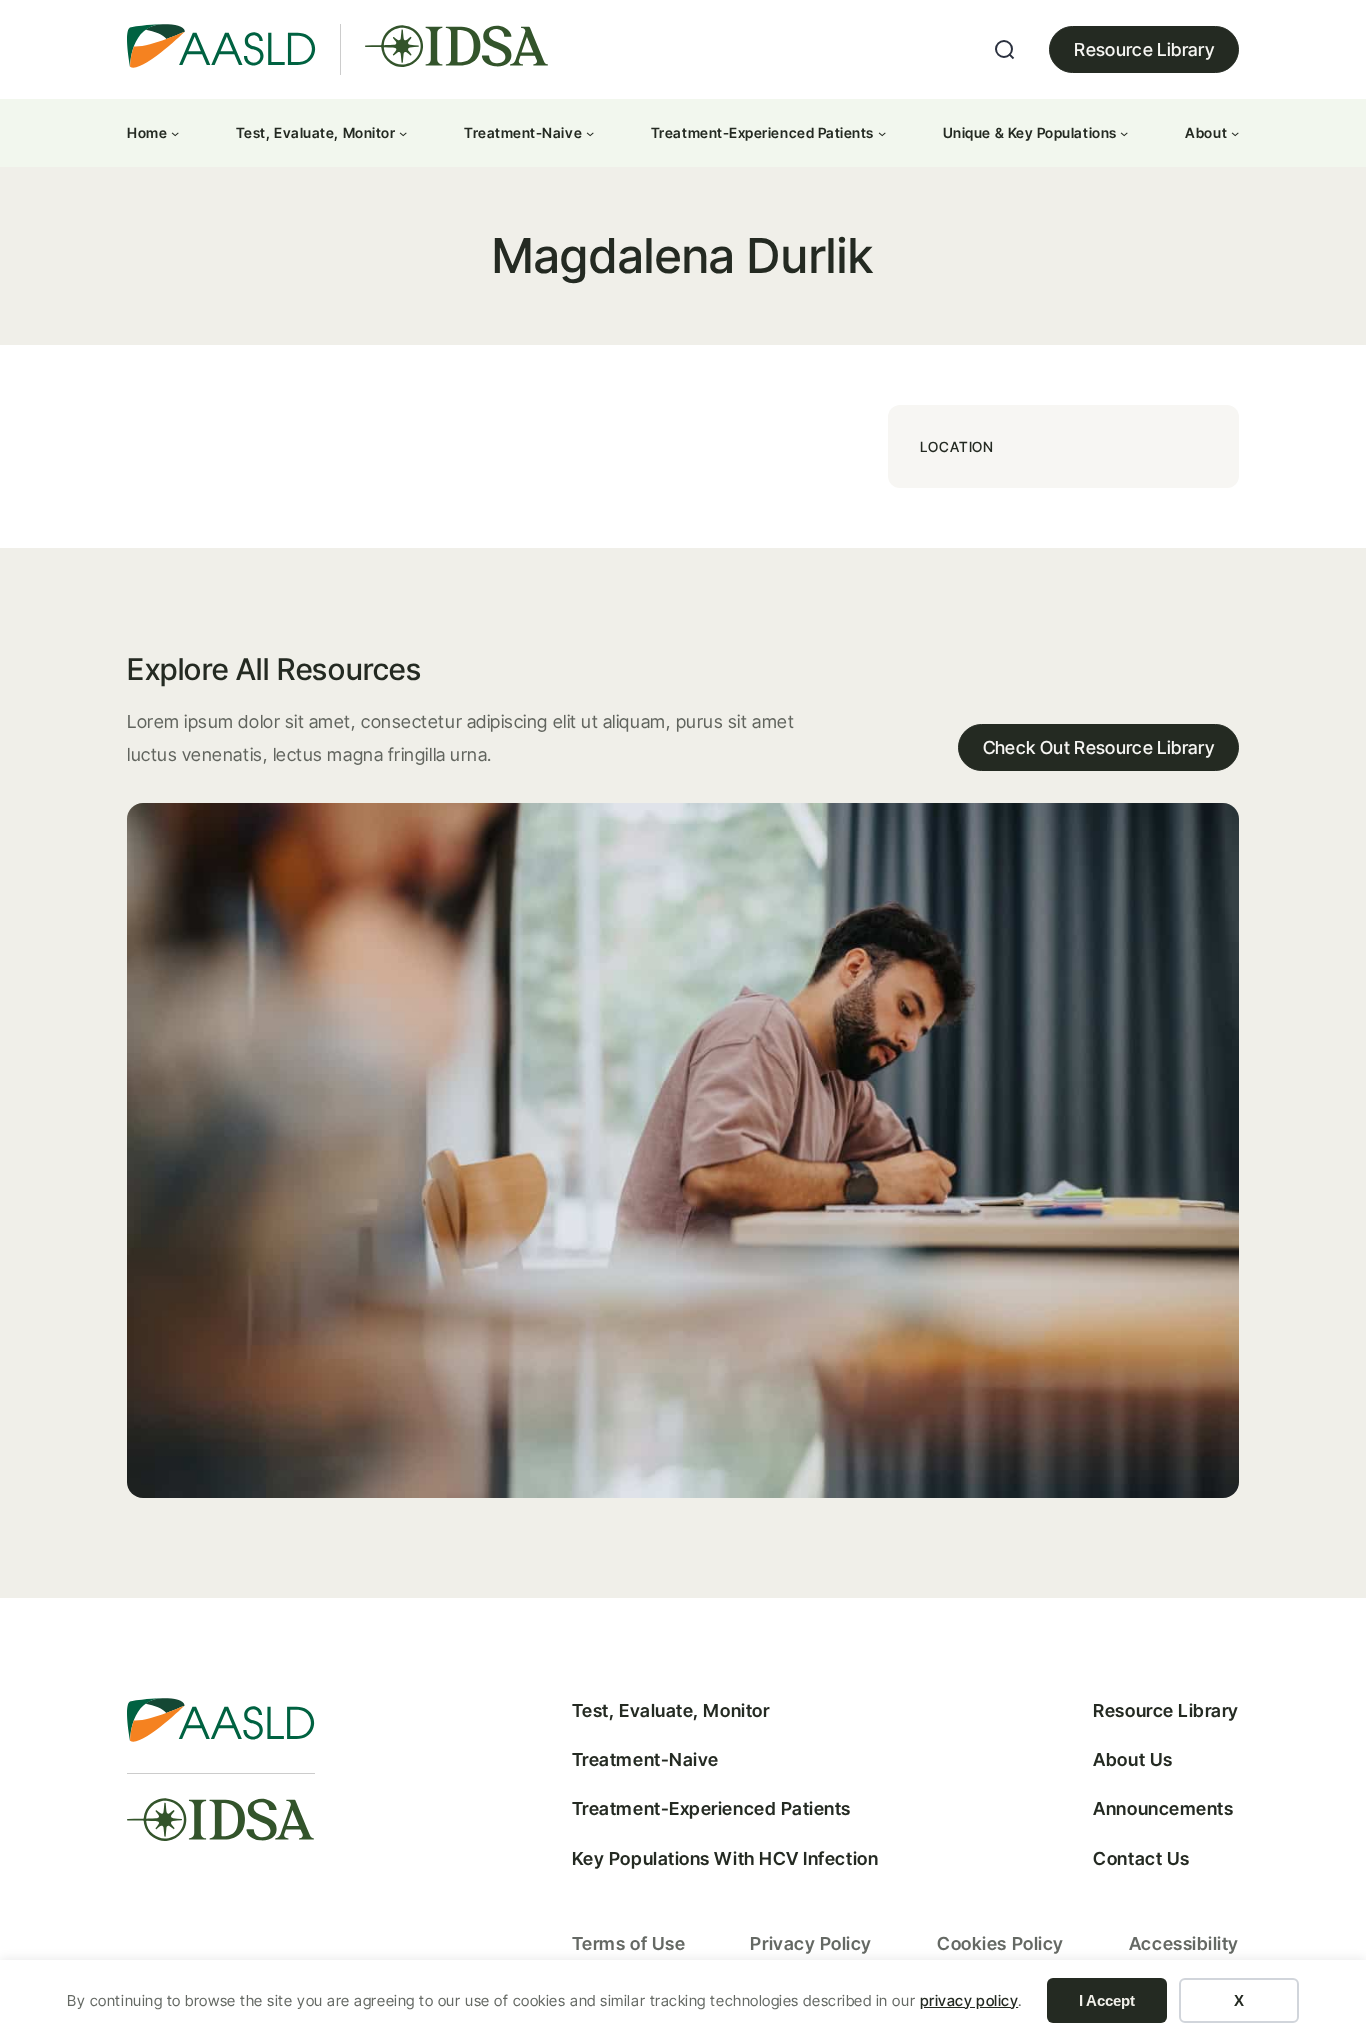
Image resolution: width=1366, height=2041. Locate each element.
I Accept (1107, 2000)
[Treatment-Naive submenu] (590, 133)
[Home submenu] (175, 133)
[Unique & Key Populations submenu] (1124, 133)
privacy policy (969, 2000)
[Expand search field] (1005, 50)
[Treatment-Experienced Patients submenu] (882, 133)
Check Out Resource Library (1098, 747)
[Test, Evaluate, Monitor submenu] (403, 133)
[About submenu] (1235, 133)
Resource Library (1144, 49)
